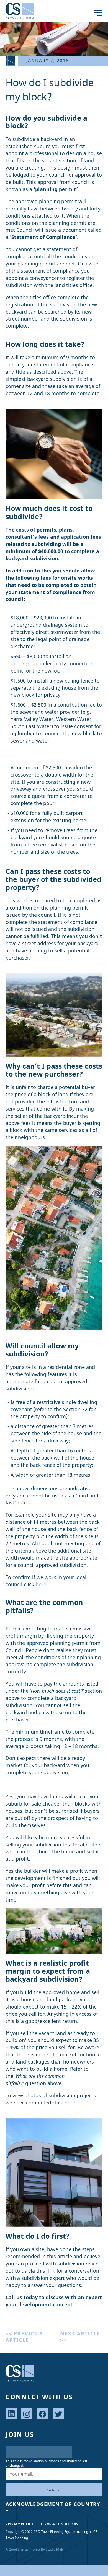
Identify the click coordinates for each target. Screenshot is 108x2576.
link (51, 2271)
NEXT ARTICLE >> (80, 2337)
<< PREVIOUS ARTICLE (24, 2337)
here (41, 1584)
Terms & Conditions (59, 2524)
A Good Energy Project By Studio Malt (34, 2549)
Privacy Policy (19, 2524)
